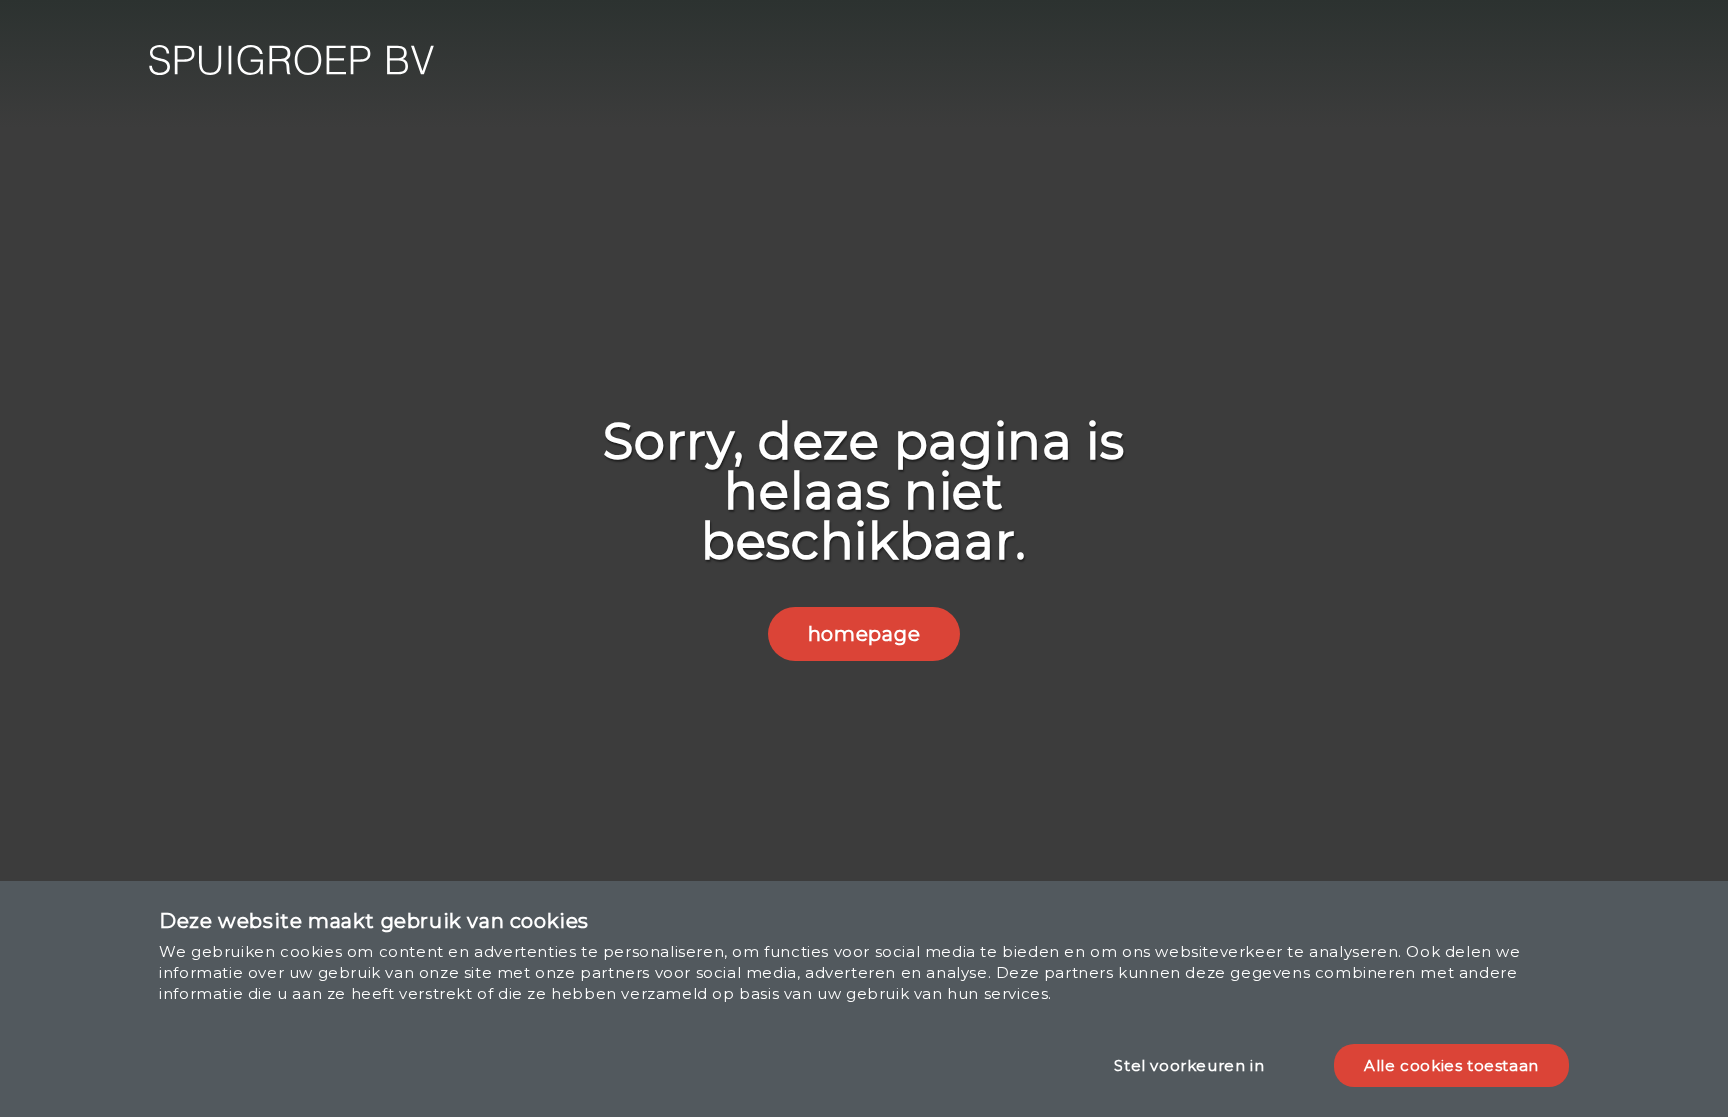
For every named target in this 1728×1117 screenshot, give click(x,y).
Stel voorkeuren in (1189, 1065)
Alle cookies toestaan (1451, 1065)
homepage (864, 634)
